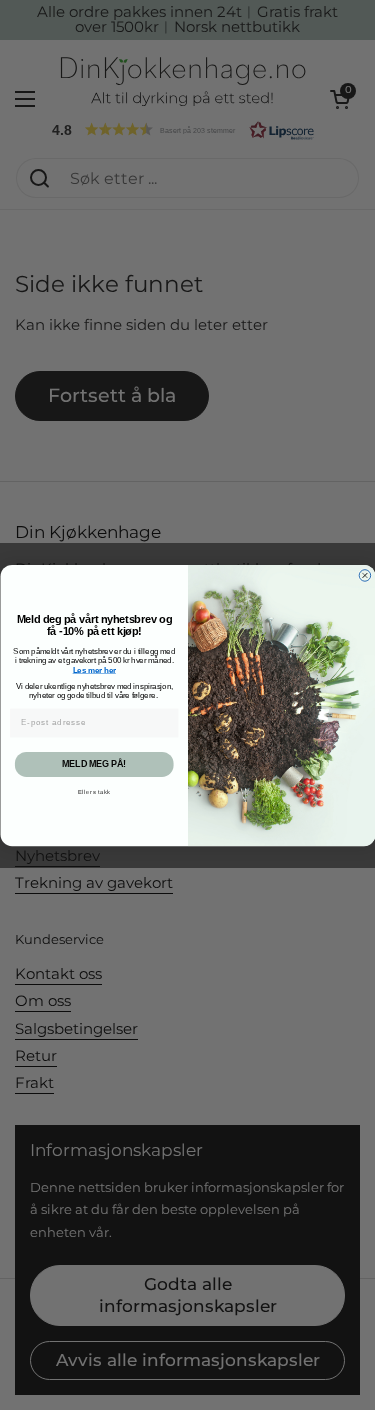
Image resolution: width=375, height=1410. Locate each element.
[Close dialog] (365, 575)
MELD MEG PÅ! (94, 764)
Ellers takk (94, 792)
